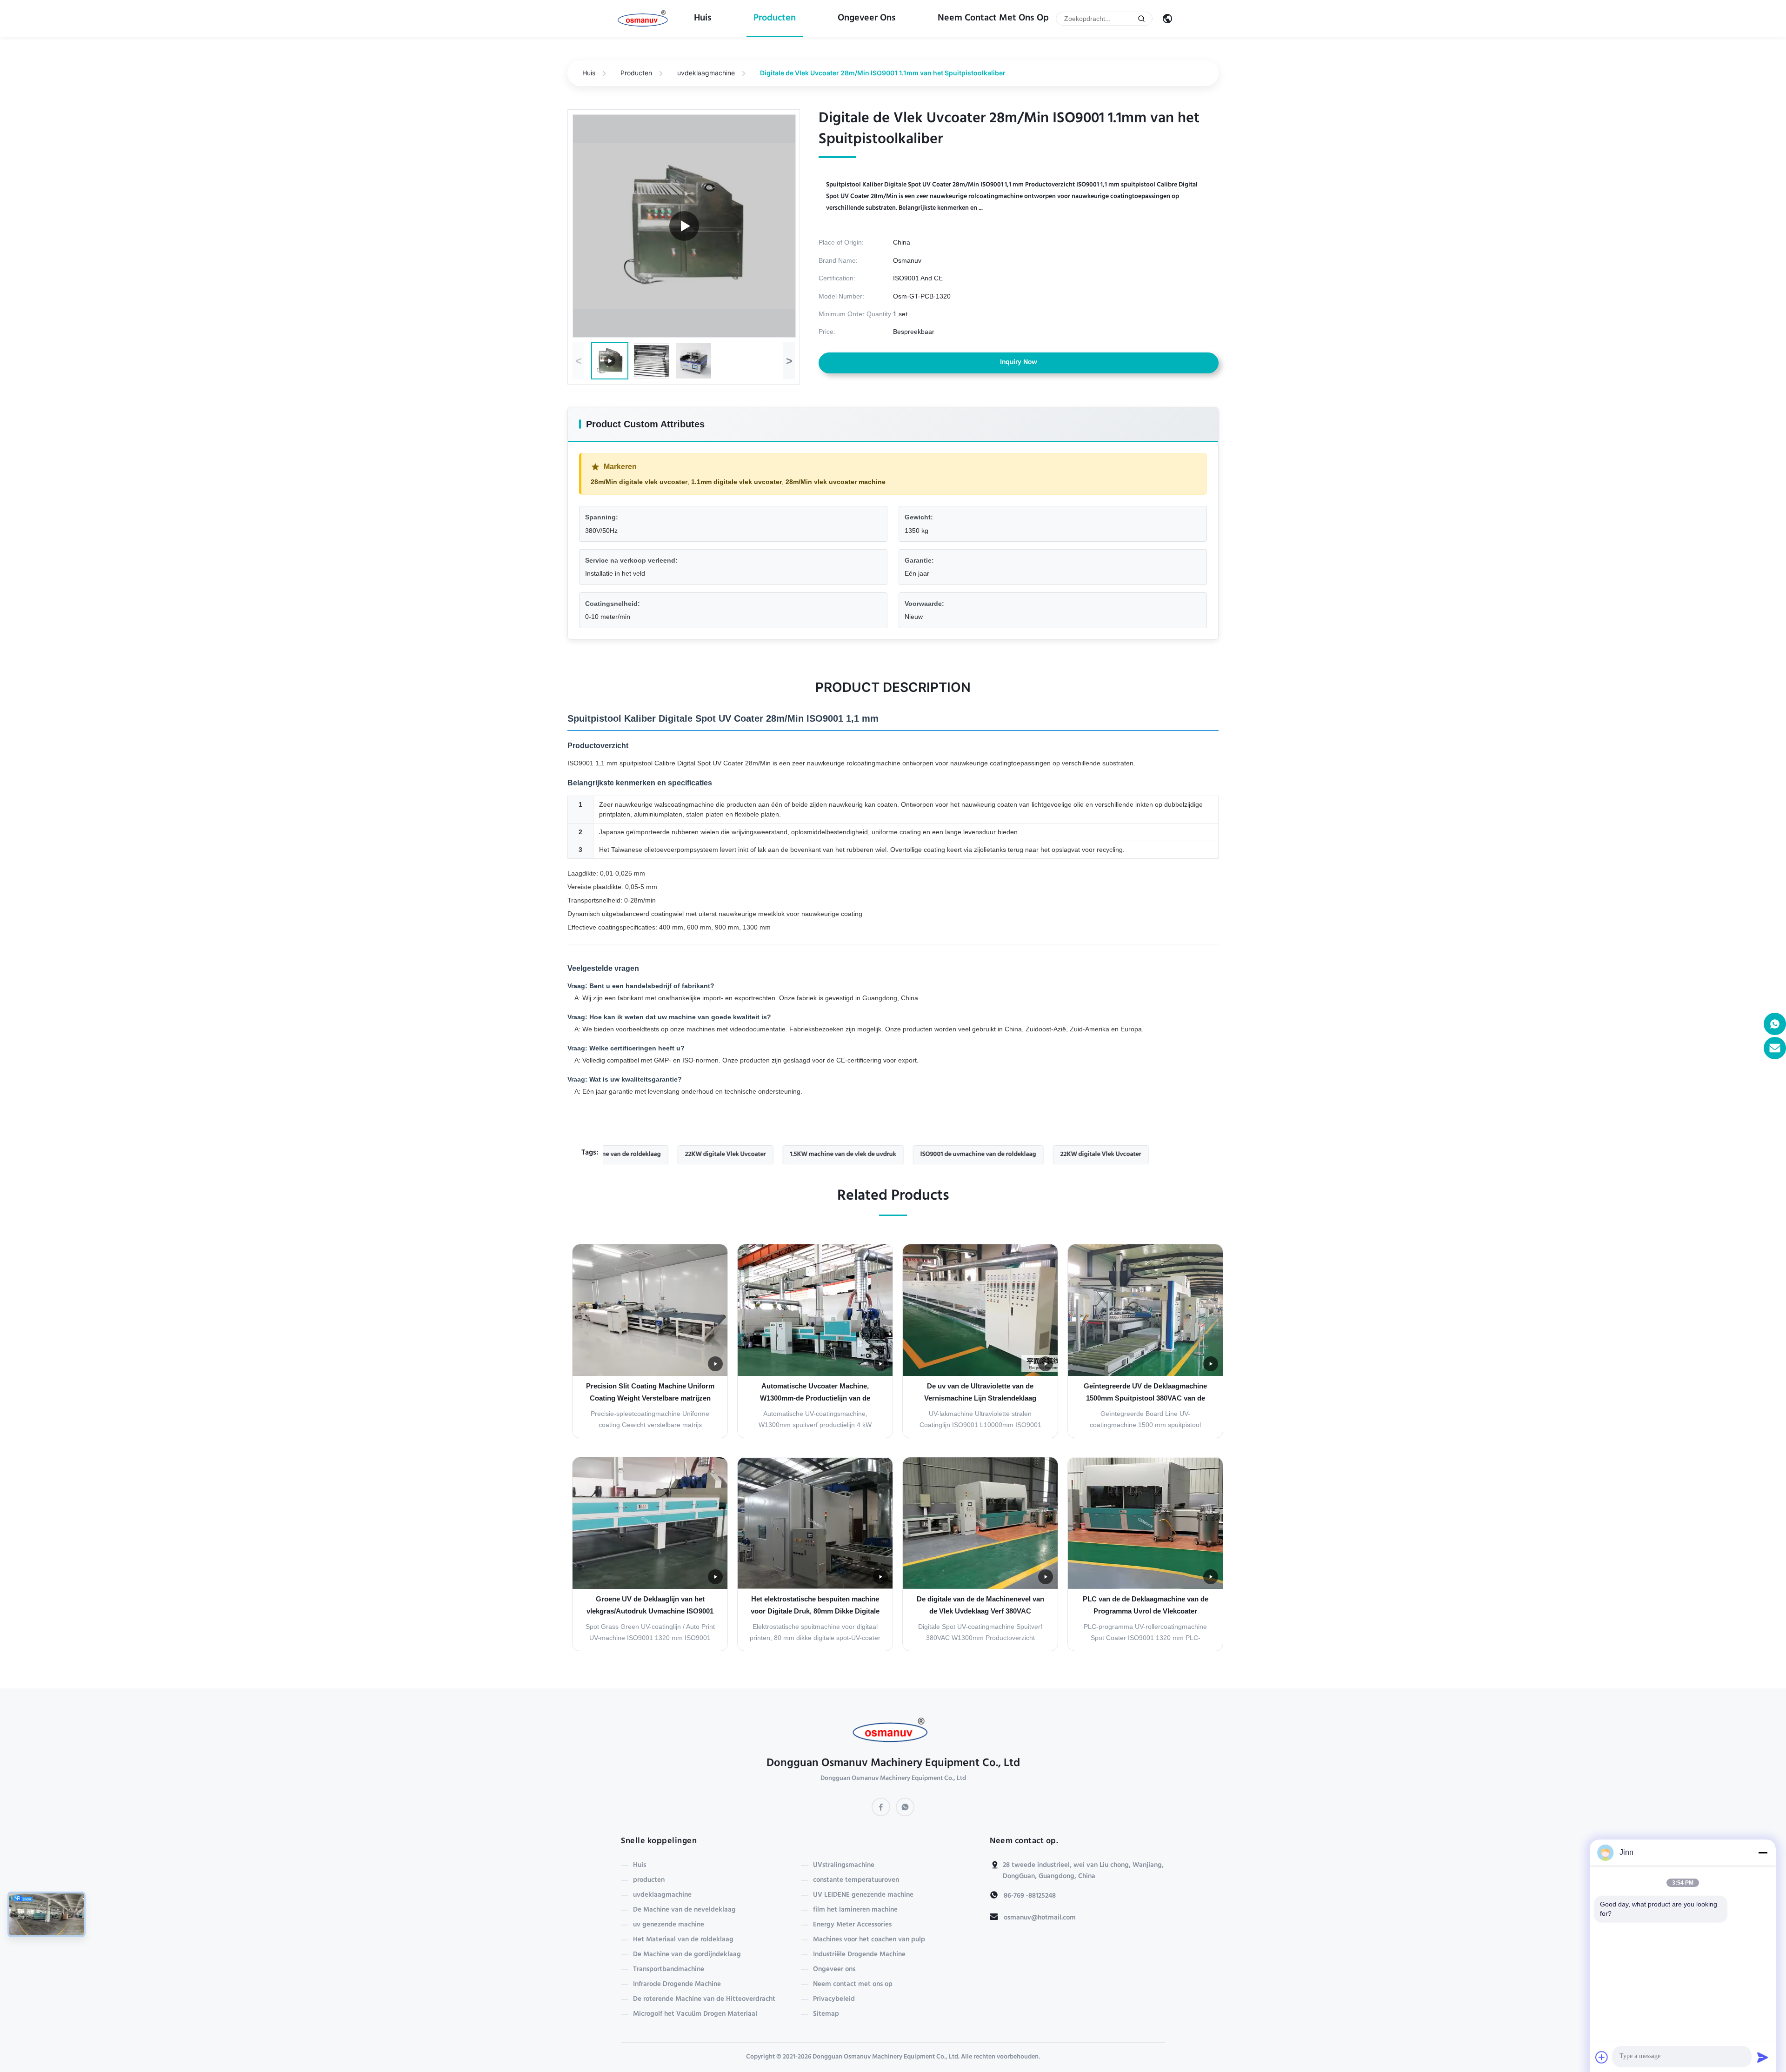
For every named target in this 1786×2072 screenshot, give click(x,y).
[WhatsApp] (905, 1807)
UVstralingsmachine (844, 1866)
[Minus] (1763, 1853)
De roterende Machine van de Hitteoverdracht (704, 1999)
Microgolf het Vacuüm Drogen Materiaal (695, 2014)
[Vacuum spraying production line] (684, 226)
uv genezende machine (669, 1925)
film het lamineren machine (855, 1910)
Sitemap (826, 2014)
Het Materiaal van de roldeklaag (683, 1940)
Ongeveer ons (867, 19)
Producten (636, 73)
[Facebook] (881, 1807)
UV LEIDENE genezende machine (863, 1895)
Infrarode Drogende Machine (677, 1985)
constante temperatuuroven (856, 1880)
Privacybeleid (834, 1999)
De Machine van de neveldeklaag (684, 1910)
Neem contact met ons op (993, 19)
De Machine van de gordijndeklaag (687, 1955)
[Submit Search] (1141, 19)
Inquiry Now (1019, 363)
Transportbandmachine (669, 1970)
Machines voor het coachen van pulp (869, 1940)
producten (775, 19)
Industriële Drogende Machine (859, 1955)
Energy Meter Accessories (852, 1925)
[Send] (1763, 2057)
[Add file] (1602, 2057)
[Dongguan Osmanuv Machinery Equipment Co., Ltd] (645, 19)
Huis (703, 19)
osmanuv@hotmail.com (1040, 1918)
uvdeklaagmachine (706, 73)
